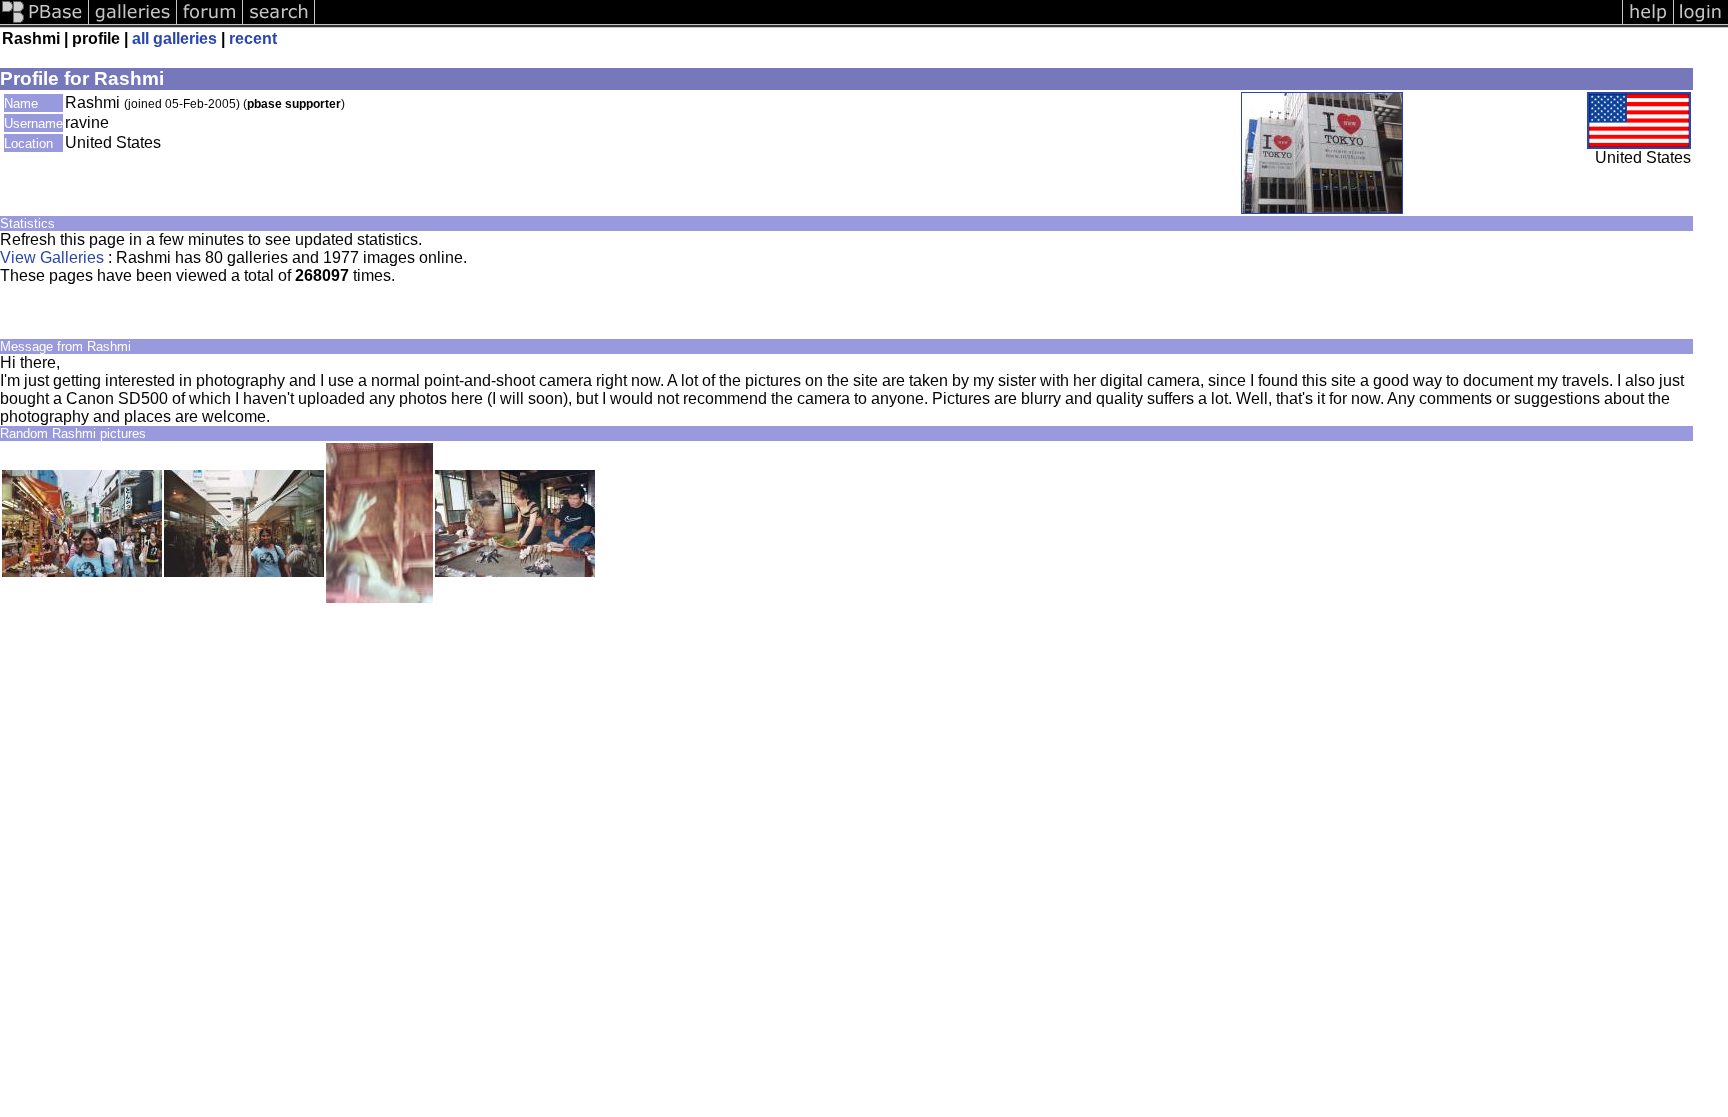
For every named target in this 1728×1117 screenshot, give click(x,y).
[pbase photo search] (279, 22)
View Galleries (52, 257)
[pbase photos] (44, 22)
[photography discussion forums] (210, 22)
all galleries (174, 38)
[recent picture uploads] (133, 22)
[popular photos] (968, 22)
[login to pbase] (1701, 22)
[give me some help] (1648, 22)
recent (253, 38)
